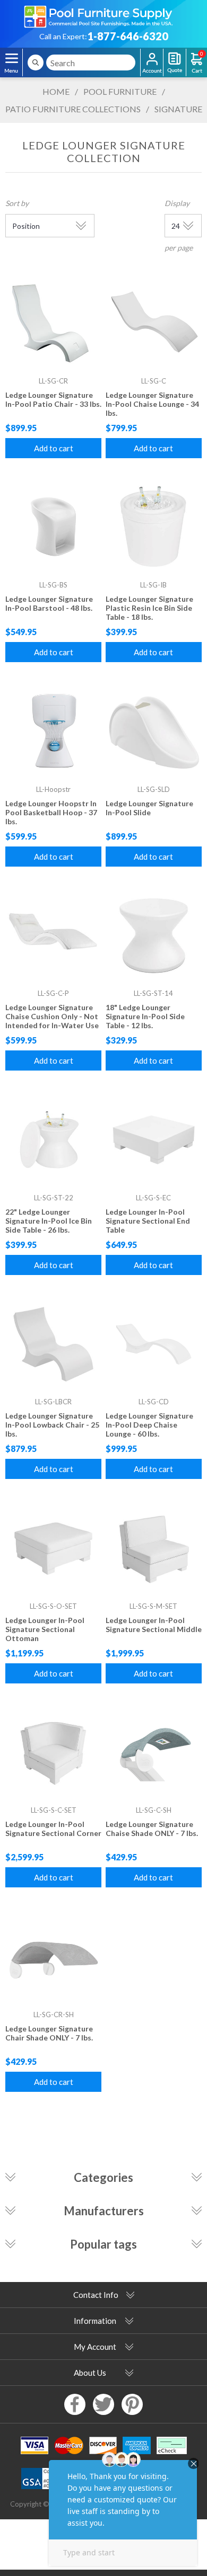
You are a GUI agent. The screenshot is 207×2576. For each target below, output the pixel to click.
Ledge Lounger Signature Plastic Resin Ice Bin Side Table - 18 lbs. (149, 608)
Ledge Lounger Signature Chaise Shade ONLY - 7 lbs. (152, 1829)
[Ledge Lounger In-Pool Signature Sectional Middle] (154, 1548)
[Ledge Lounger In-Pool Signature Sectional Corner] (54, 1753)
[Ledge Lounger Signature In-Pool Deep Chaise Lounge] (154, 1344)
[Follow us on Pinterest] (132, 2404)
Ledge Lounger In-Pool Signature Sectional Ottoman (45, 1629)
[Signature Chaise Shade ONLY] (154, 1753)
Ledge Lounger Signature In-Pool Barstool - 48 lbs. (49, 603)
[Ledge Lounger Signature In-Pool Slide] (154, 732)
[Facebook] (75, 2404)
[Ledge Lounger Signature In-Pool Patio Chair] (54, 323)
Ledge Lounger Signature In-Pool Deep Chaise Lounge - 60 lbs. (149, 1425)
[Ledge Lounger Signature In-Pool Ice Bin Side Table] (54, 1140)
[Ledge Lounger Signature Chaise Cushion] (54, 936)
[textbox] (91, 63)
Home (56, 91)
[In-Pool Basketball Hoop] (54, 732)
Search (36, 63)
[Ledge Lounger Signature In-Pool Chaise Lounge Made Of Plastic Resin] (154, 323)
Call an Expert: (63, 36)
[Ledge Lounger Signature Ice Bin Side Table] (154, 528)
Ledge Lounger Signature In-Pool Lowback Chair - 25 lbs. (52, 1425)
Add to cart (54, 448)
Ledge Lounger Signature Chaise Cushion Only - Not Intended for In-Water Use (52, 1016)
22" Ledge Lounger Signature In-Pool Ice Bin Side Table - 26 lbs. (49, 1221)
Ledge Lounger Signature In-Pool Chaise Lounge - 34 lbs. (152, 404)
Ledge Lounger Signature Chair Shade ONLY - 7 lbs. (49, 2033)
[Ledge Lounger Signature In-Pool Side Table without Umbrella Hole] (154, 936)
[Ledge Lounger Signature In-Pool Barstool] (54, 528)
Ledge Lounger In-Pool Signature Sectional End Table (148, 1221)
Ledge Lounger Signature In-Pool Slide (149, 808)
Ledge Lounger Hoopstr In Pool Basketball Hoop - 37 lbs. (51, 812)
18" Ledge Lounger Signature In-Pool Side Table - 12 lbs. (145, 1016)
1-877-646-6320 (128, 36)
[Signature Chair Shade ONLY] (54, 1957)
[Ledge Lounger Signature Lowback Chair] (54, 1344)
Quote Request (175, 63)
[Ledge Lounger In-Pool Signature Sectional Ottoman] (54, 1548)
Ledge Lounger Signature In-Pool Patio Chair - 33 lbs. (53, 399)
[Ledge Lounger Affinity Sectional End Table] (154, 1140)
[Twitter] (103, 2404)
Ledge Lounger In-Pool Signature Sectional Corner (53, 1829)
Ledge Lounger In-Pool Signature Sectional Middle (154, 1625)
